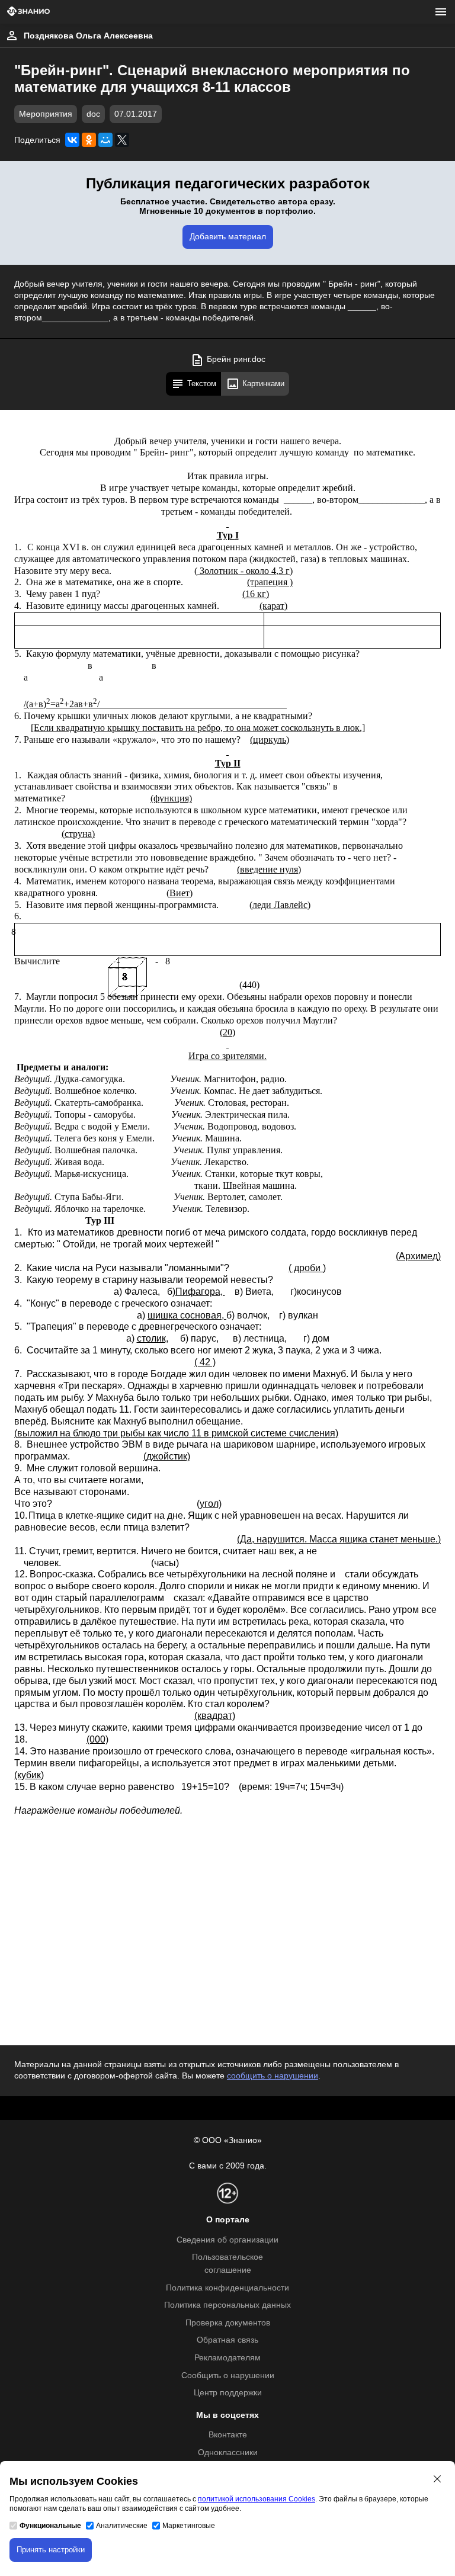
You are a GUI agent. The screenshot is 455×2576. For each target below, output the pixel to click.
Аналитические (122, 2526)
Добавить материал (228, 237)
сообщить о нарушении (273, 2076)
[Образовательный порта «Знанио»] (28, 12)
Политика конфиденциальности (227, 2288)
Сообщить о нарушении (228, 2375)
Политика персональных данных (227, 2305)
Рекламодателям (227, 2358)
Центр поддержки (228, 2393)
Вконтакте (228, 2435)
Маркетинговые (189, 2526)
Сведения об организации (227, 2240)
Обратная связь (227, 2340)
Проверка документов (228, 2323)
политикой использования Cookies (257, 2499)
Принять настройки (51, 2550)
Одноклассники (228, 2453)
